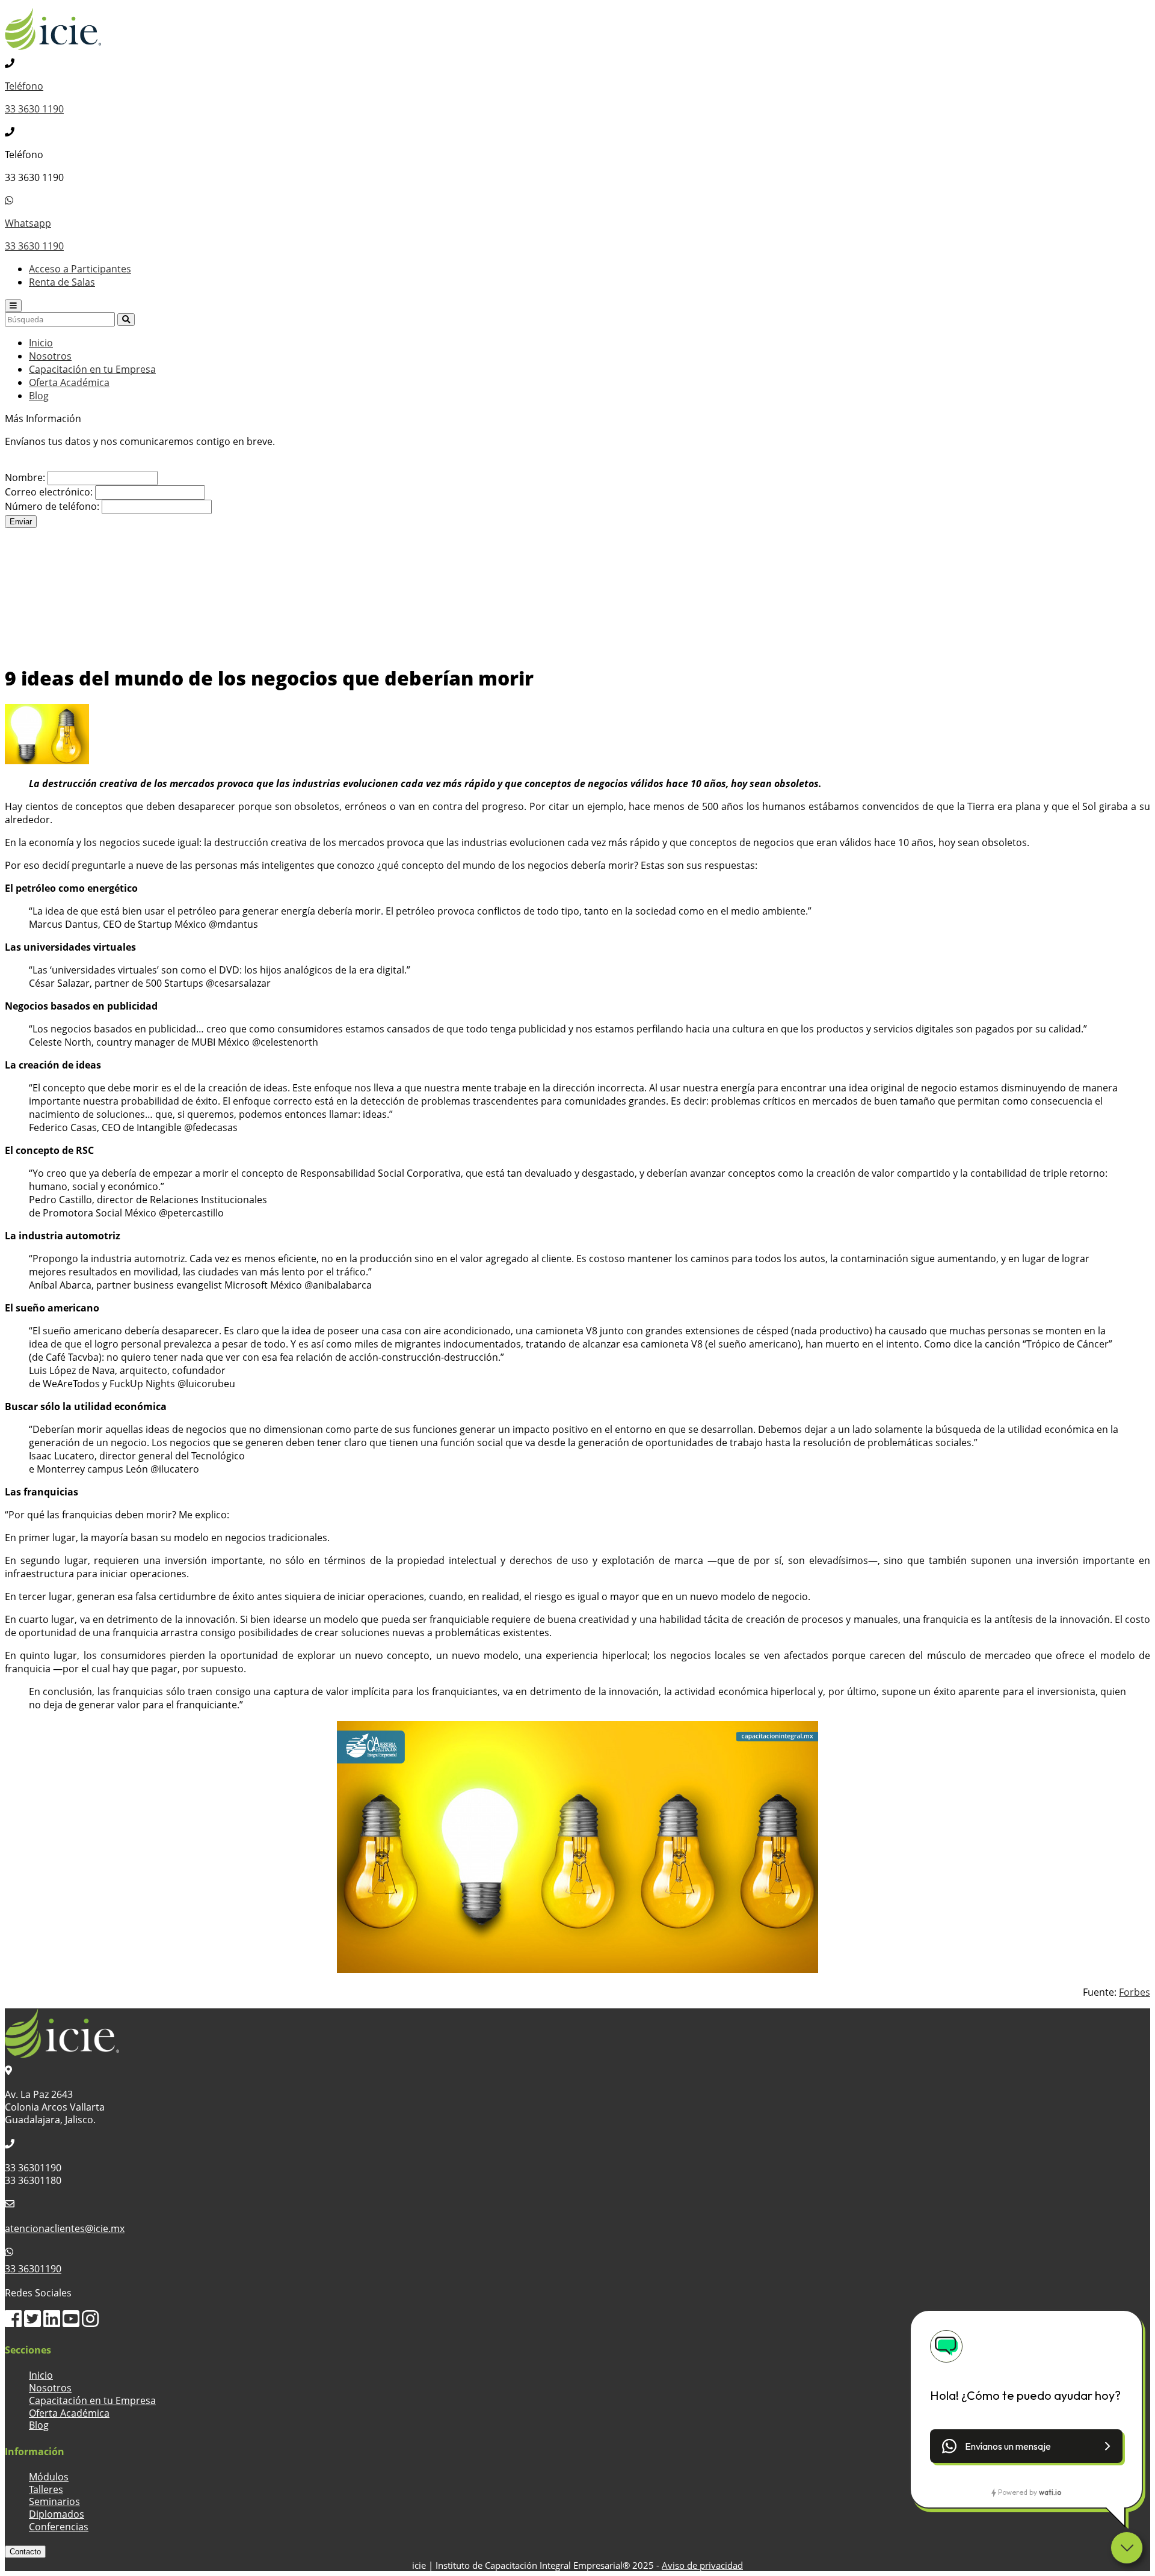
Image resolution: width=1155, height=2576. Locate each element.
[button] (1026, 2446)
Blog (39, 396)
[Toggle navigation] (13, 306)
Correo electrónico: (49, 492)
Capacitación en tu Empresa (92, 369)
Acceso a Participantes (80, 269)
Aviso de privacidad (702, 2565)
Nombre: (25, 477)
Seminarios (54, 2501)
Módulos (49, 2477)
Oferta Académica (69, 382)
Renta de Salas (62, 282)
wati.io (1050, 2492)
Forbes (1135, 1992)
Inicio (41, 343)
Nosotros (50, 356)
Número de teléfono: (52, 506)
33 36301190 (33, 2269)
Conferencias (59, 2527)
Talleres (46, 2489)
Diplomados (57, 2514)
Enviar (21, 522)
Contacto (25, 2552)
